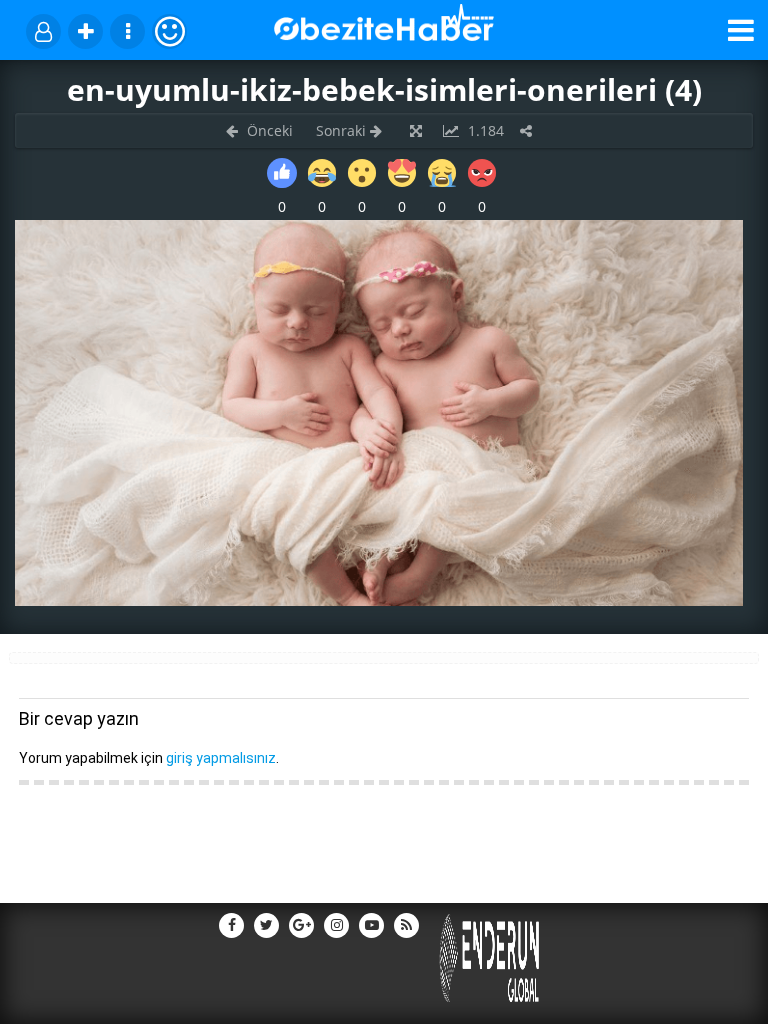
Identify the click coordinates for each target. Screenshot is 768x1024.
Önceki (268, 130)
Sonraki (343, 130)
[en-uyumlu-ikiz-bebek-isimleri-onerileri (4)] (379, 600)
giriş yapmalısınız (221, 758)
